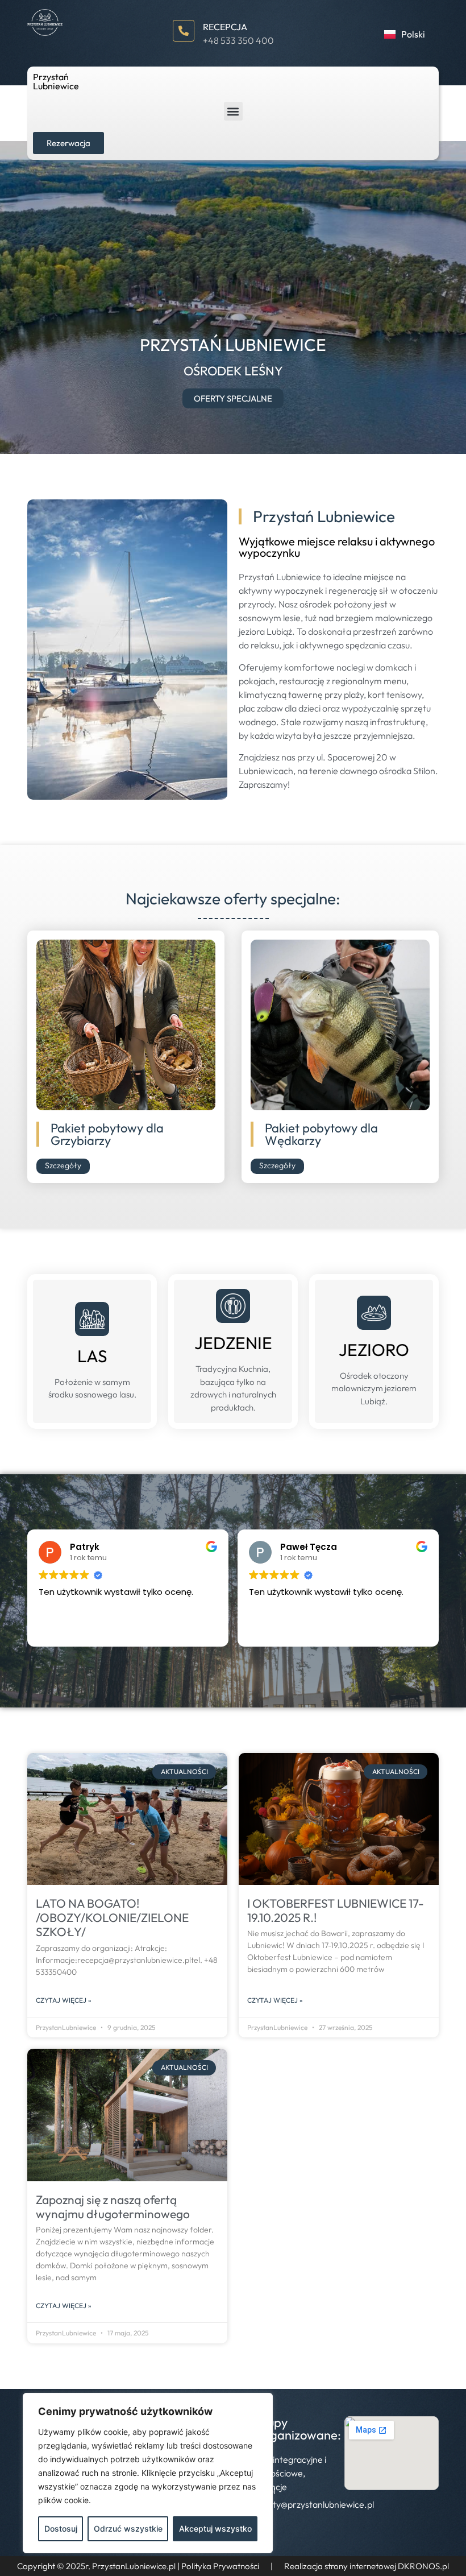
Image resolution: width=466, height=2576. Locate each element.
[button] (233, 111)
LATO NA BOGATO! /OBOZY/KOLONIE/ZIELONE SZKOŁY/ (112, 1917)
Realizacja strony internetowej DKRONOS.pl (367, 2566)
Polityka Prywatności (220, 2566)
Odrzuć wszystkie (128, 2529)
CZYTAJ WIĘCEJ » (64, 2000)
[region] (148, 2473)
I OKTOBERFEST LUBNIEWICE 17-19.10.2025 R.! (336, 1910)
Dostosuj (61, 2529)
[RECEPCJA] (184, 31)
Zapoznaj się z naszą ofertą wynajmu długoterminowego (113, 2207)
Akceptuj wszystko (215, 2529)
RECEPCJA (225, 27)
